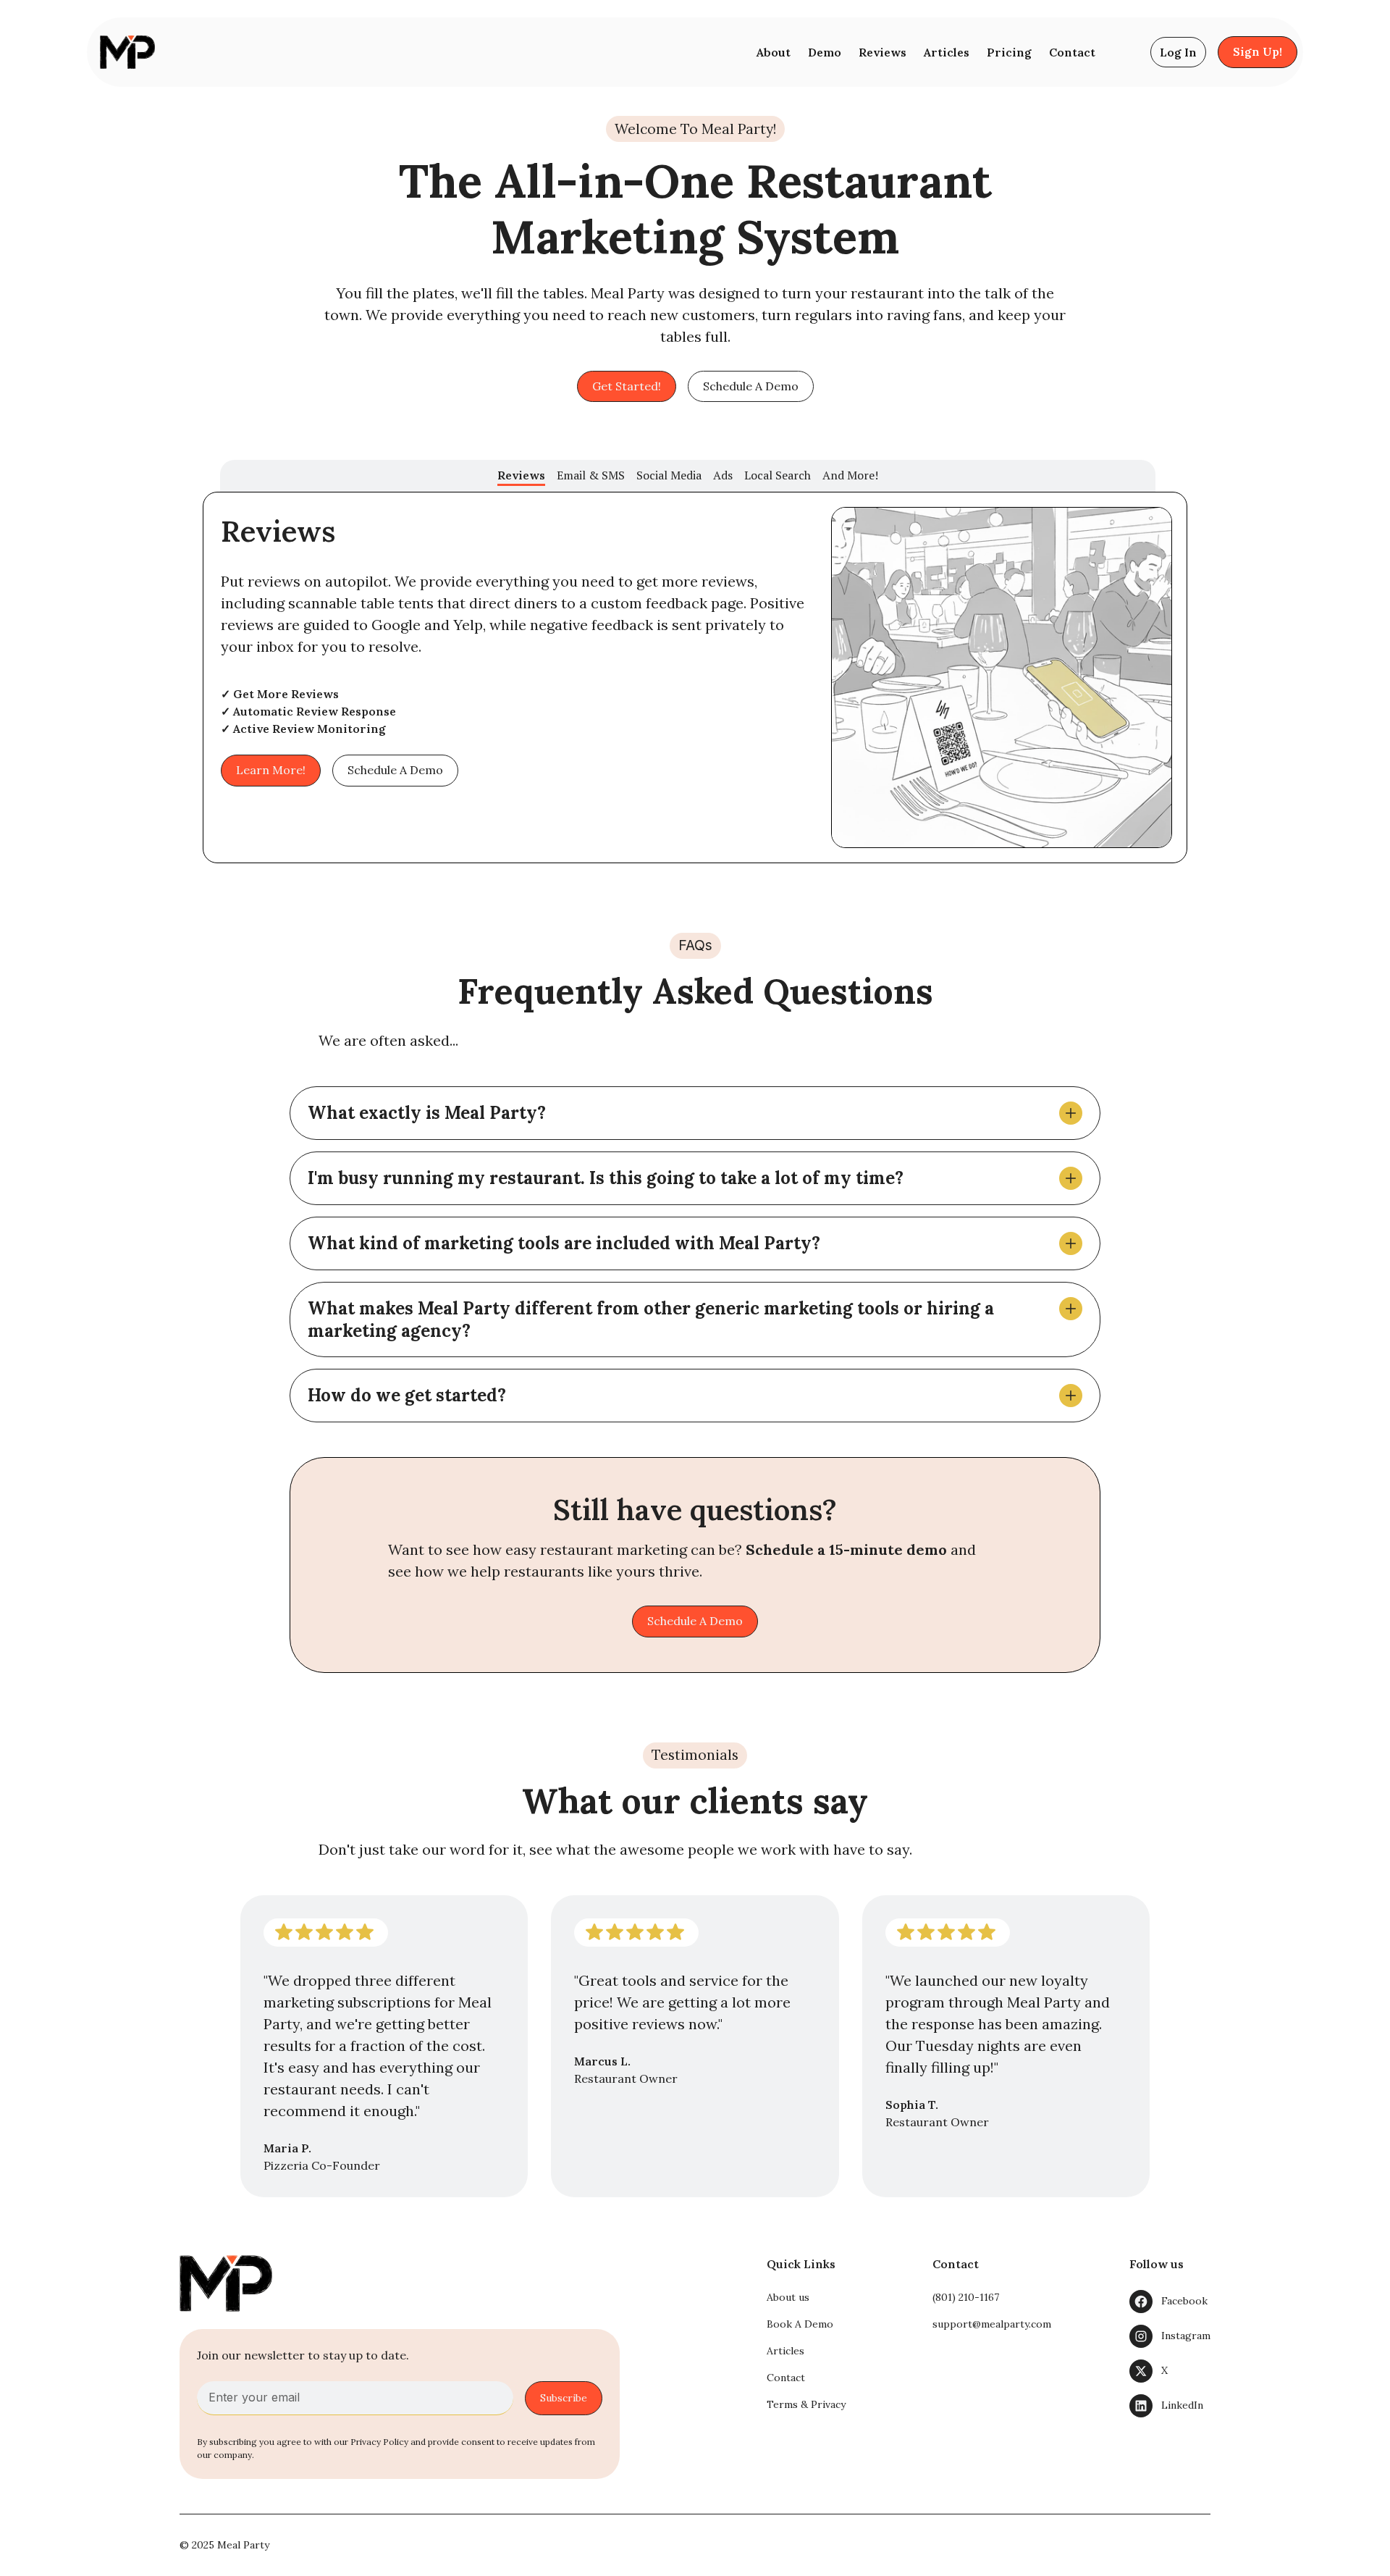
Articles (947, 52)
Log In (1178, 52)
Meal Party (243, 2545)
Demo (825, 52)
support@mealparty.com (992, 2324)
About (774, 52)
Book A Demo (800, 2324)
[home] (125, 52)
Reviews (883, 52)
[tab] (521, 473)
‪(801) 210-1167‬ (966, 2297)
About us (788, 2297)
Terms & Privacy (806, 2404)
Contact (1072, 52)
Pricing (1009, 52)
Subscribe (564, 2398)
